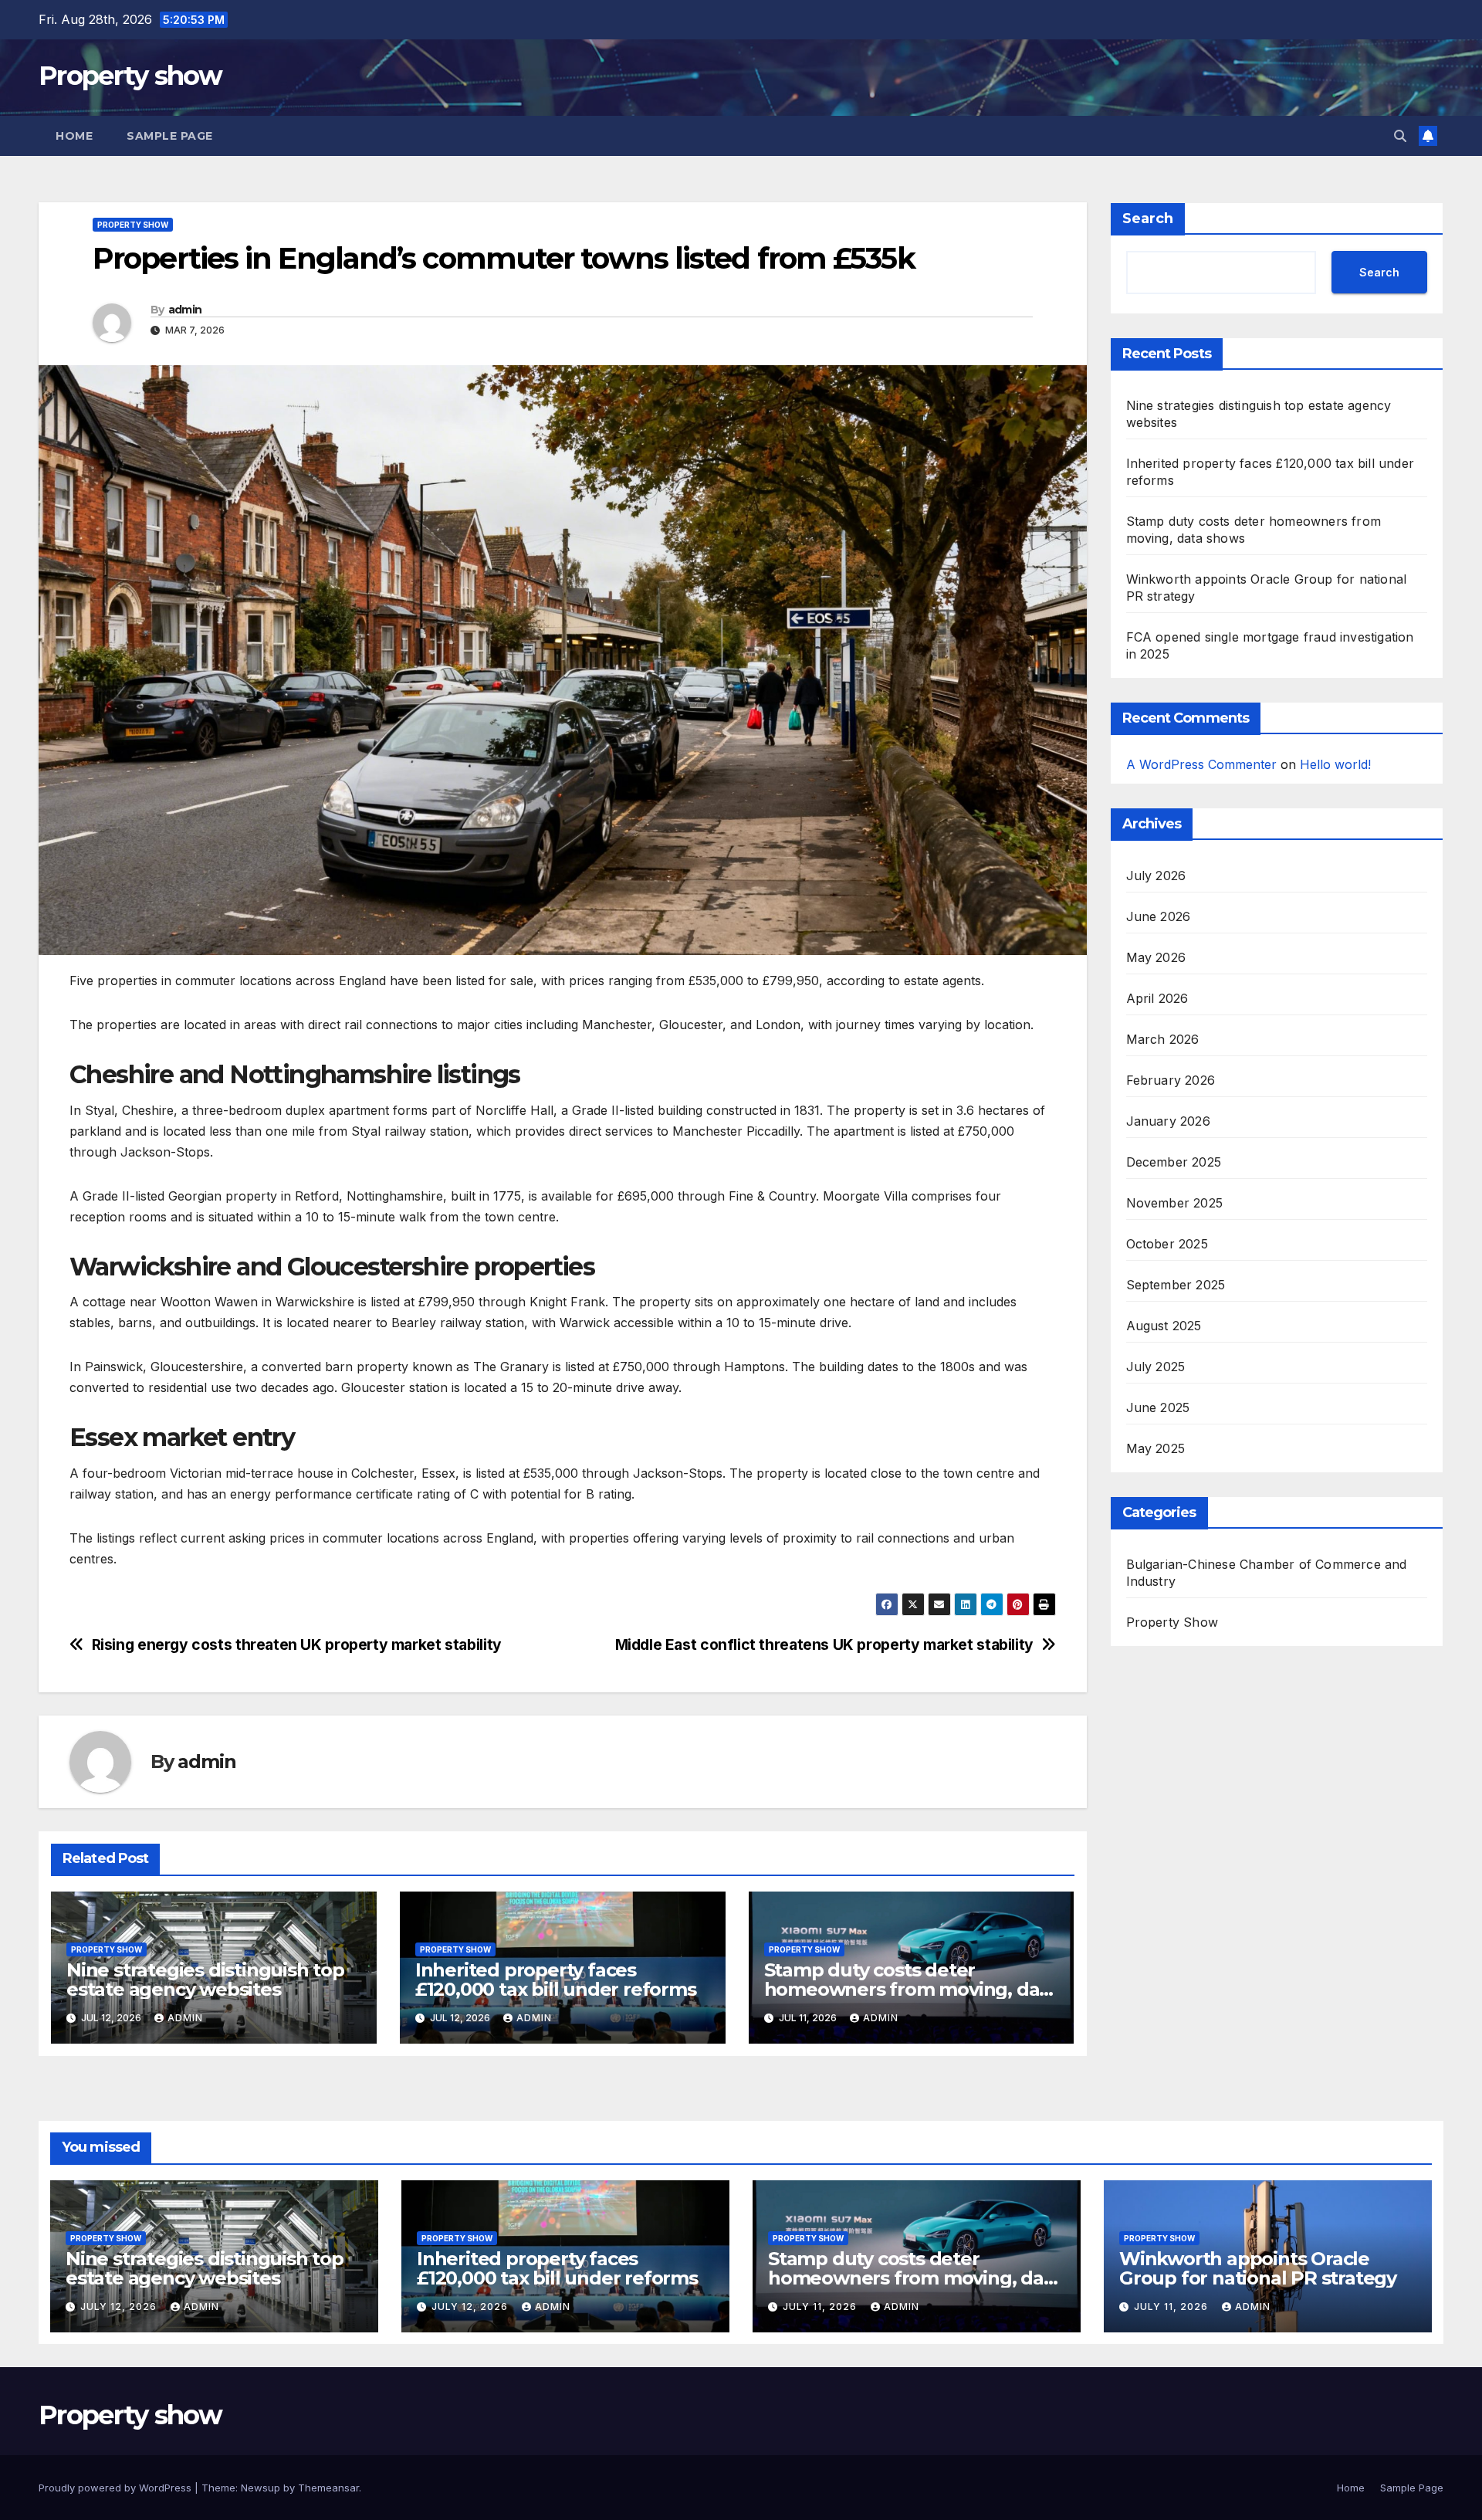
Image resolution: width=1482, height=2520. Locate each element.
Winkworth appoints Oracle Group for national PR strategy (1258, 2268)
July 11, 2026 (821, 2307)
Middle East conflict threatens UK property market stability (824, 1645)
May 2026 (1156, 957)
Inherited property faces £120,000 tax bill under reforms (556, 1980)
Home (74, 136)
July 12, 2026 (120, 2307)
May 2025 (1156, 1448)
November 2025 (1175, 1203)
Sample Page (170, 136)
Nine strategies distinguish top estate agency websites (205, 1980)
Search (1148, 218)
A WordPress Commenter (1201, 764)
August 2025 (1164, 1326)
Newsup (261, 2488)
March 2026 (1163, 1039)
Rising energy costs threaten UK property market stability (297, 1645)
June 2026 (1159, 916)
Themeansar (328, 2488)
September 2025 (1176, 1285)
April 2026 (1157, 998)
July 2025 (1156, 1367)
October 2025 (1167, 1244)
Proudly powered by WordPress (117, 2488)
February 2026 (1171, 1080)
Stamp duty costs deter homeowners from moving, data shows (911, 1989)
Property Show (133, 225)
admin (185, 310)
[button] (1400, 136)
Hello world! (1335, 764)
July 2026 (1156, 876)
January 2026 (1168, 1121)
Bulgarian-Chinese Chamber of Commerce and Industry (1267, 1573)
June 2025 (1158, 1407)
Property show (130, 76)
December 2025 (1174, 1162)
